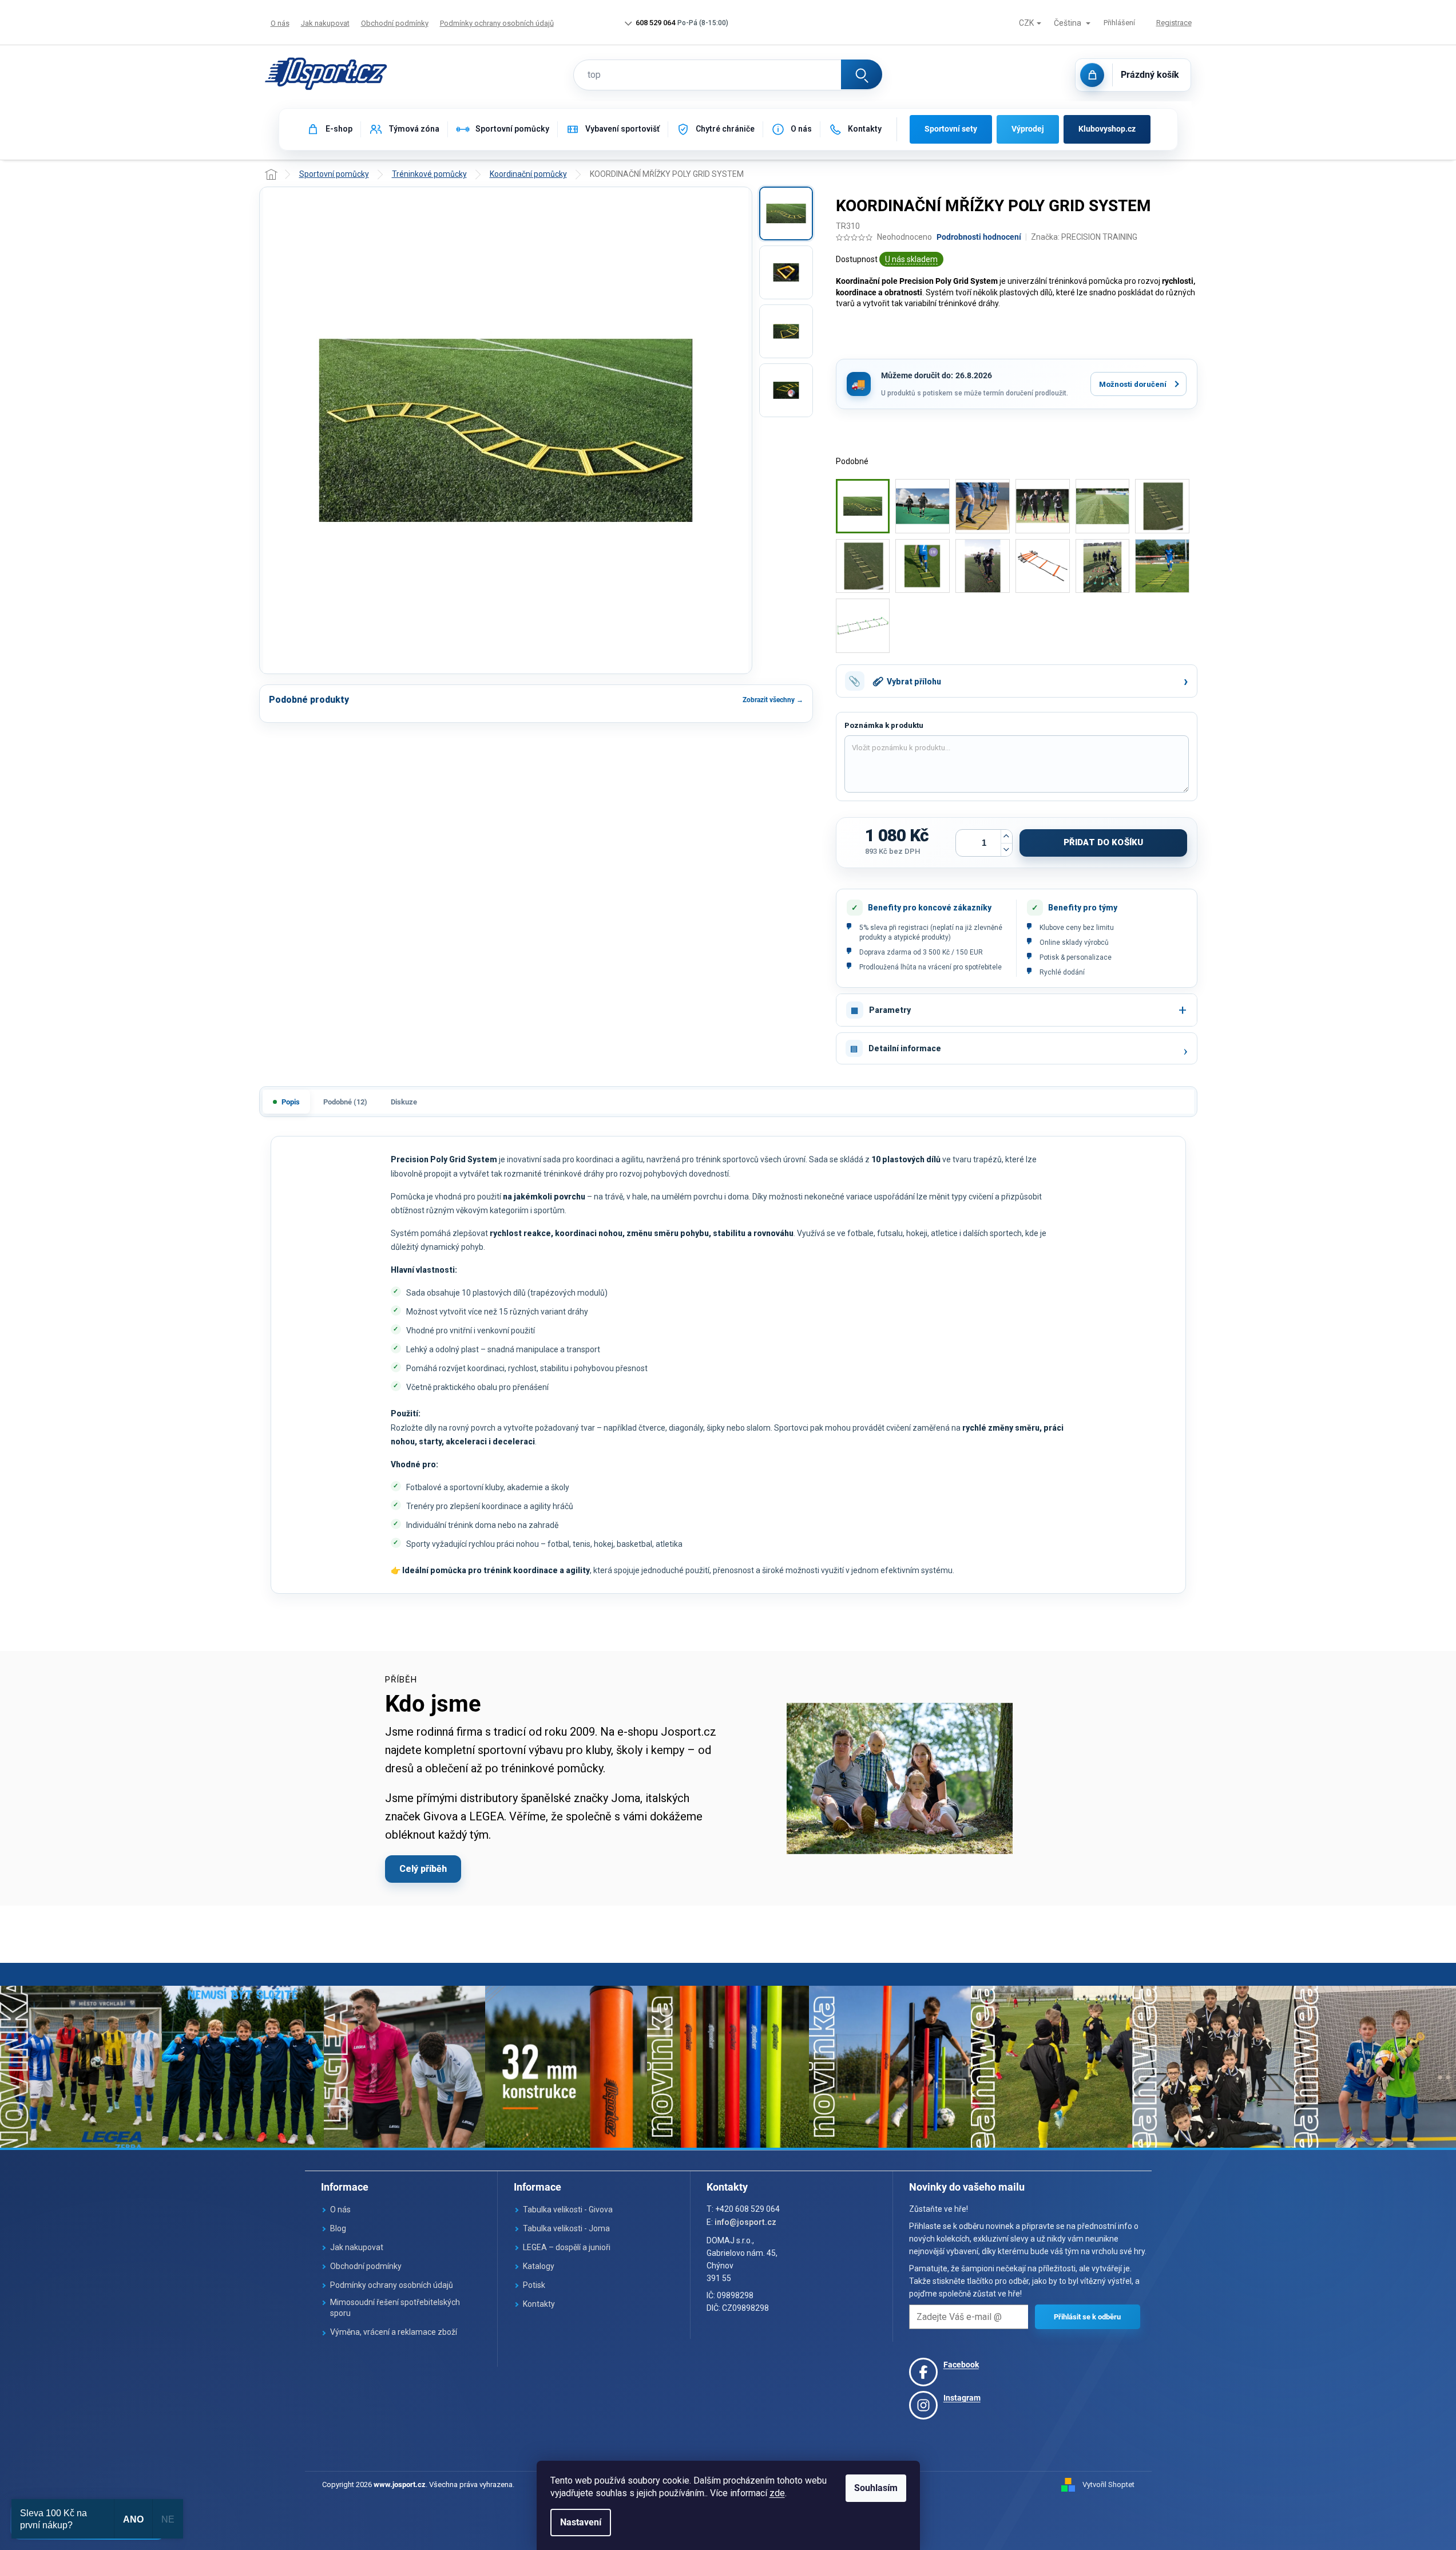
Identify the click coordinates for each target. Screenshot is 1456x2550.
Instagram (962, 2398)
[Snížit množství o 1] (1006, 850)
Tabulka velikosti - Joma (566, 2228)
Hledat (862, 74)
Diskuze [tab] (404, 1102)
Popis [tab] (291, 1102)
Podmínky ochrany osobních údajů (497, 23)
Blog (338, 2228)
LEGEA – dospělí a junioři (567, 2247)
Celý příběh (423, 1869)
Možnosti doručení (1133, 384)
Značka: (1084, 237)
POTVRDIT (1088, 2317)
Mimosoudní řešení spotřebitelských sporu (395, 2308)
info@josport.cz (745, 2222)
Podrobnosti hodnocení (979, 237)
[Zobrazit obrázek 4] (786, 390)
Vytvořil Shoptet (1108, 2484)
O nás (280, 23)
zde (777, 2493)
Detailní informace (905, 1048)
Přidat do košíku (1103, 842)
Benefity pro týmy (1083, 908)
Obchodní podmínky (395, 23)
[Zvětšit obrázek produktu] (506, 430)
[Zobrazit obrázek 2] (786, 272)
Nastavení (581, 2522)
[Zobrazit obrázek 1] (786, 213)
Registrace (1174, 23)
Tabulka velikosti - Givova (568, 2210)
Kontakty (539, 2304)
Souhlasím (876, 2488)
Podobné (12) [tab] (345, 1102)
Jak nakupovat (325, 23)
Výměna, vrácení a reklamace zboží (394, 2332)
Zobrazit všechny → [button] (773, 700)
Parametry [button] (890, 1010)
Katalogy (539, 2266)
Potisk (534, 2285)
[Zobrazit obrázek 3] (786, 331)
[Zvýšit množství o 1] (1006, 836)
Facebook (961, 2365)
